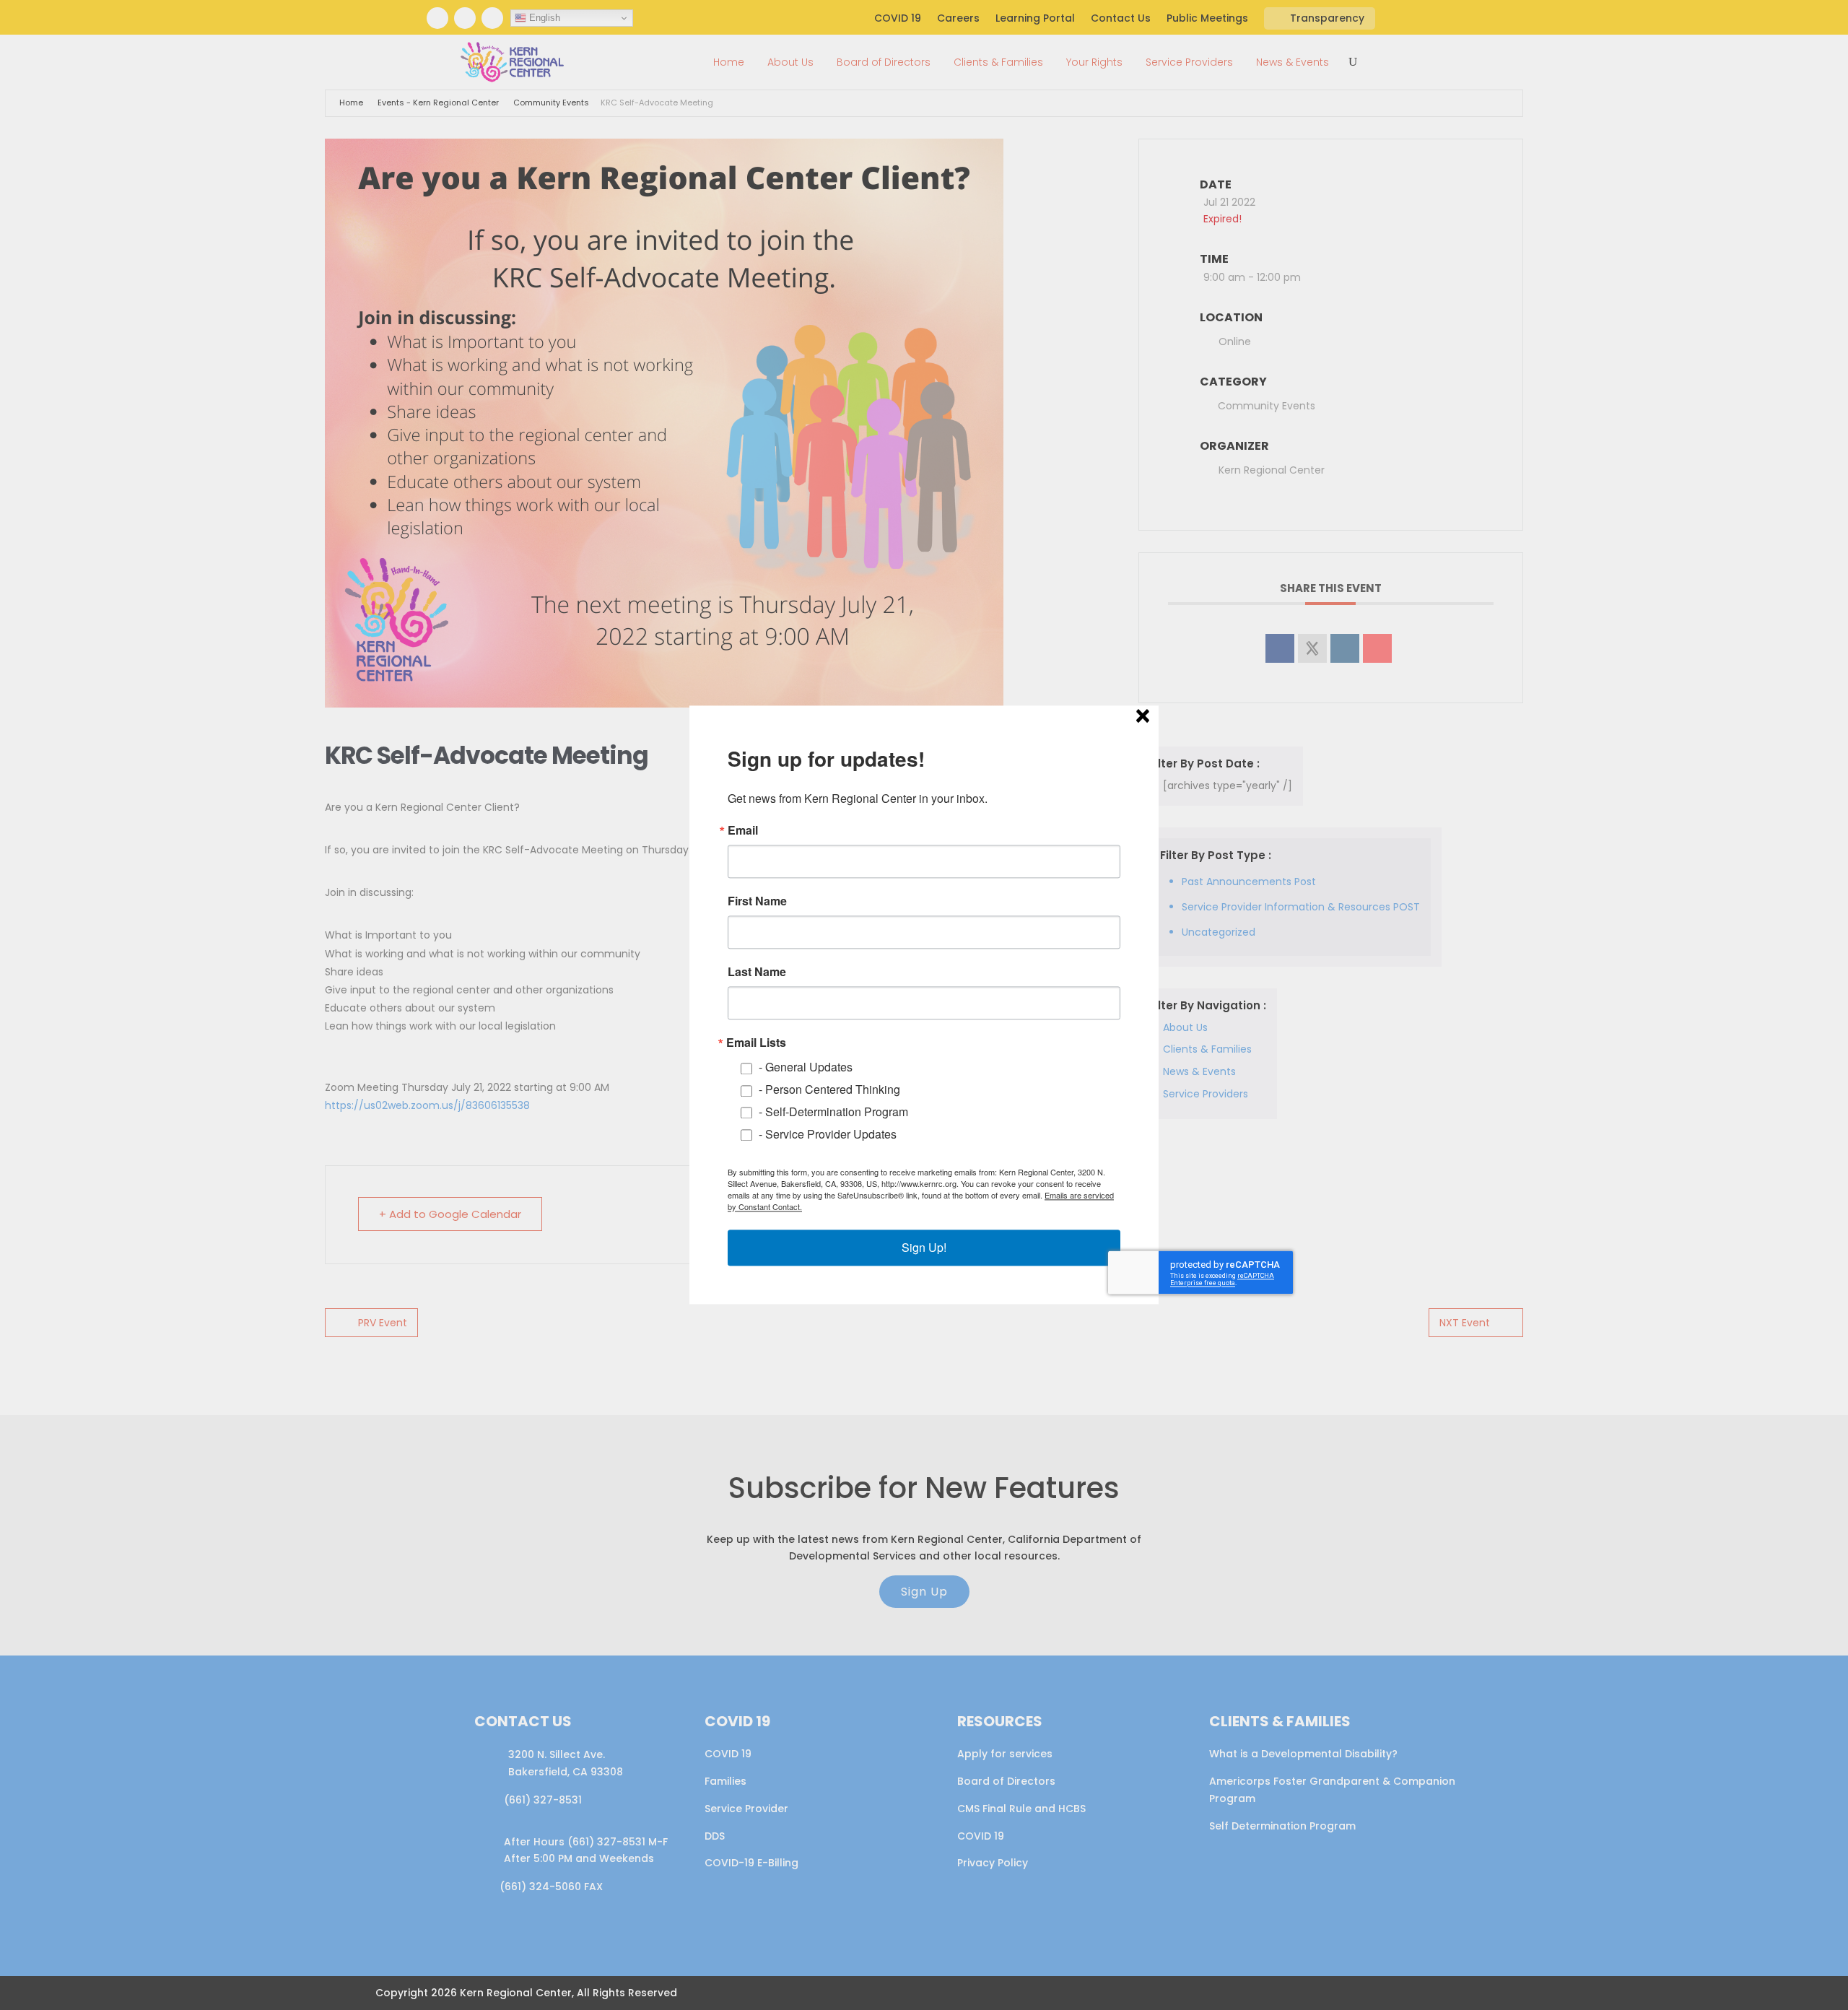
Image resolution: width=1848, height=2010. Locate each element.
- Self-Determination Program (833, 1111)
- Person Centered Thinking (829, 1090)
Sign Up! (924, 1248)
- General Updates (806, 1067)
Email (743, 830)
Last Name (757, 972)
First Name (757, 901)
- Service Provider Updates (828, 1134)
